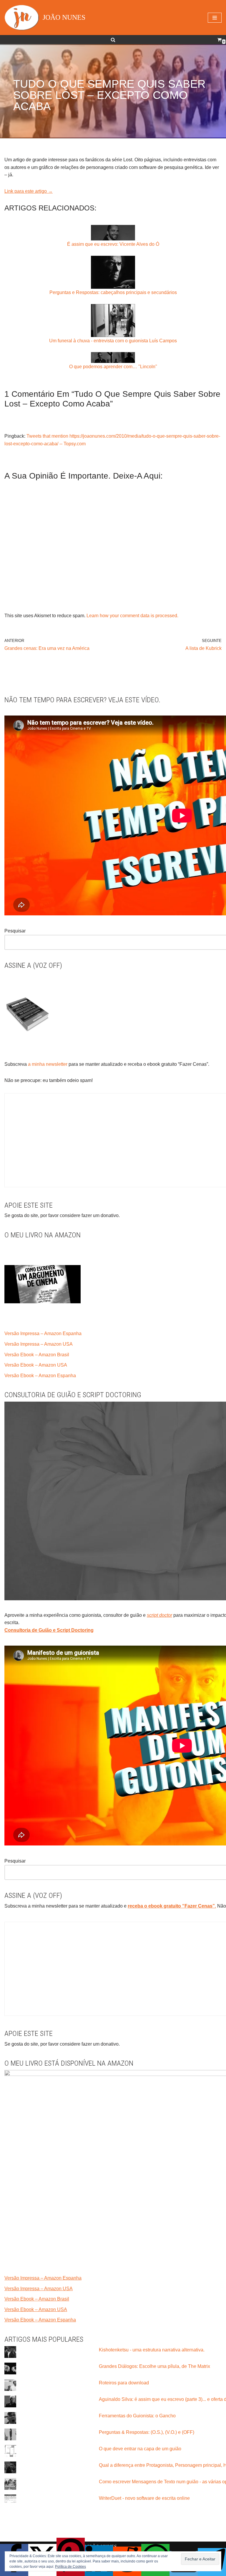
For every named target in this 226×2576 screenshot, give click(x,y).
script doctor (159, 1615)
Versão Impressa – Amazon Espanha (43, 1333)
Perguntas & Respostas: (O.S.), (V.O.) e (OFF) (147, 2432)
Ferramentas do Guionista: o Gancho (137, 2416)
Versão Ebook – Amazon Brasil (37, 1355)
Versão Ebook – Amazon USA (36, 1365)
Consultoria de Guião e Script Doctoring (49, 1630)
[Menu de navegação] (215, 18)
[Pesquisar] (113, 40)
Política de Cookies (70, 2567)
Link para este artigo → (29, 191)
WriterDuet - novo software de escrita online (144, 2498)
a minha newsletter (47, 1064)
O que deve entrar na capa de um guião (140, 2449)
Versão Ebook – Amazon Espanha (40, 1376)
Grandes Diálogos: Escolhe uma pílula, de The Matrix (154, 2366)
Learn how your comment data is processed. (132, 616)
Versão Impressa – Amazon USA (39, 1344)
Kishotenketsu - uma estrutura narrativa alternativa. (152, 2350)
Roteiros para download (124, 2383)
